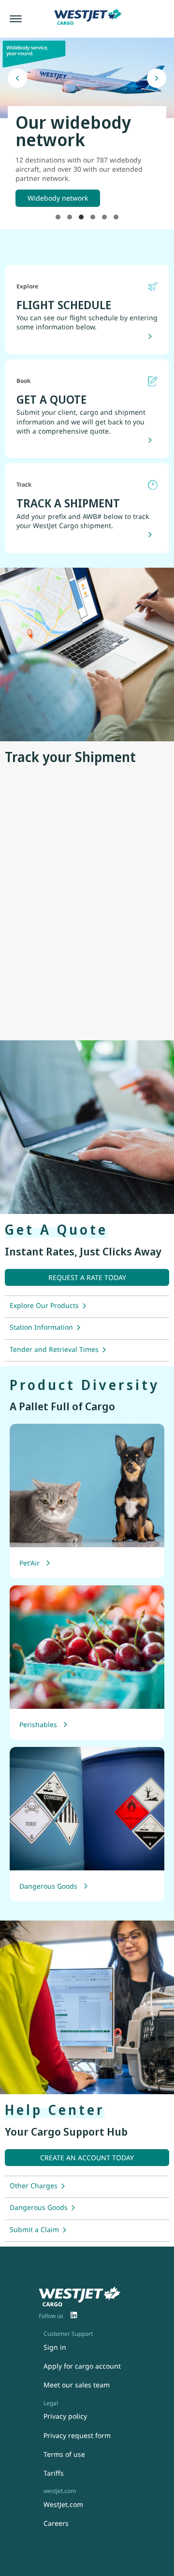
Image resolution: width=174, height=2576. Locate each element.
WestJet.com (63, 2504)
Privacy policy (65, 2416)
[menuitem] (74, 2316)
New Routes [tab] (58, 217)
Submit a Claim (34, 2229)
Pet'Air (29, 1563)
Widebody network (58, 198)
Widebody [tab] (81, 217)
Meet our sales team (77, 2385)
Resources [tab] (116, 217)
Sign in (55, 2347)
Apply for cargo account (82, 2366)
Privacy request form (77, 2435)
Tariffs (54, 2473)
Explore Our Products (44, 1305)
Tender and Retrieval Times (54, 1349)
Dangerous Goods (48, 1886)
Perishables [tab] (70, 217)
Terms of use (64, 2454)
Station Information (41, 1327)
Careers (56, 2523)
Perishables (38, 1724)
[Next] (157, 78)
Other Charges (34, 2186)
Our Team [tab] (104, 217)
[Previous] (17, 78)
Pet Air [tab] (93, 217)
